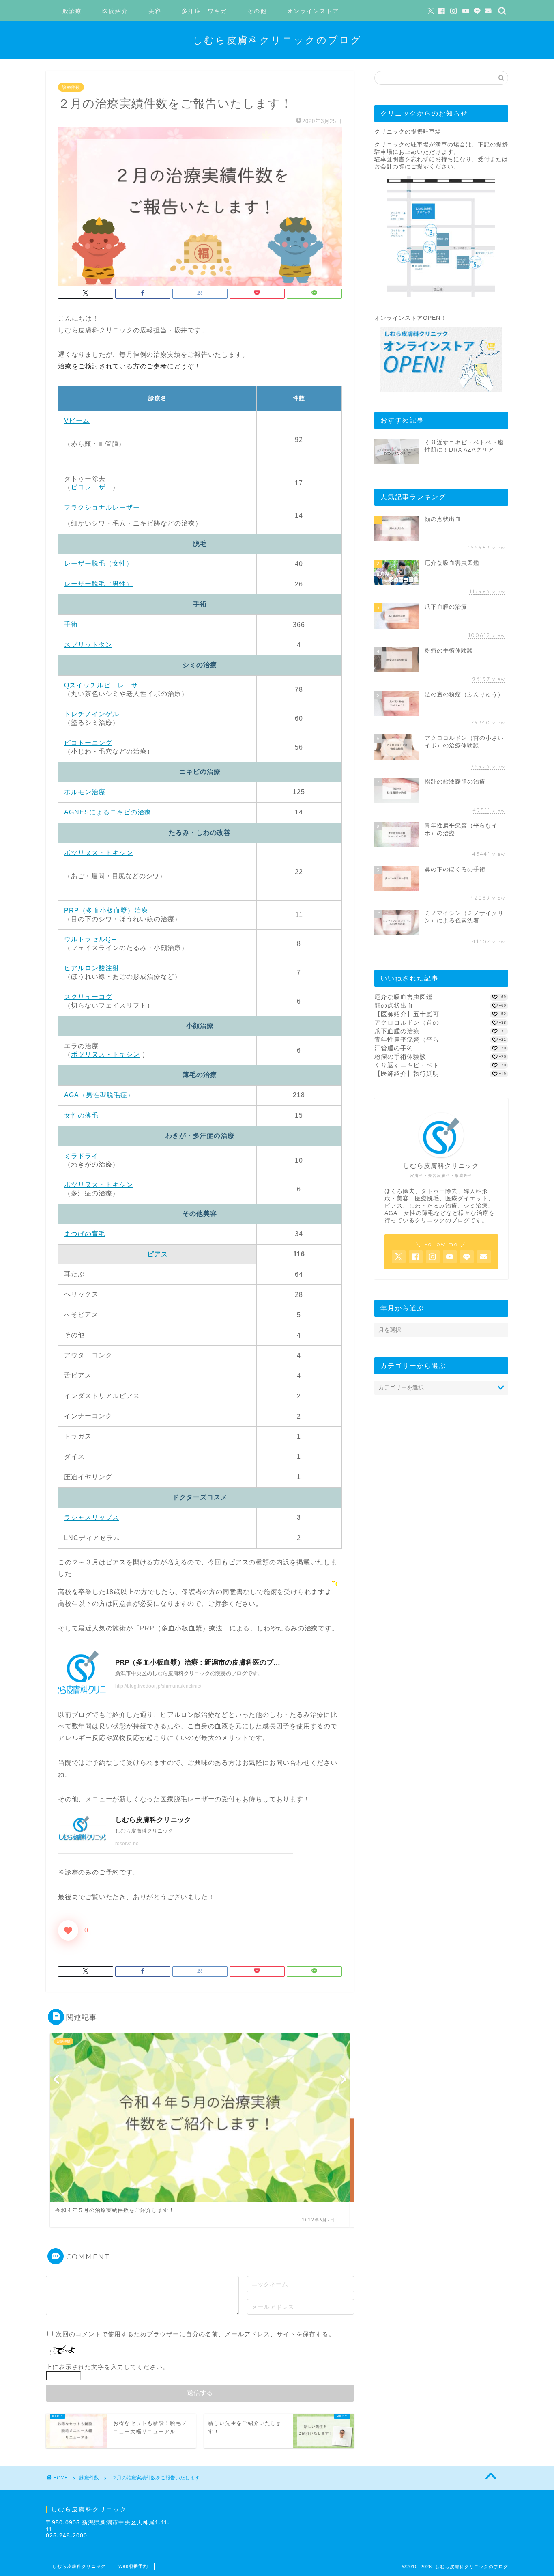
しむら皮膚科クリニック (79, 2566)
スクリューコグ (88, 997)
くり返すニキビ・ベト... (410, 1065)
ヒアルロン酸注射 (92, 968)
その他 (257, 11)
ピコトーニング (88, 743)
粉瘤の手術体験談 (400, 1056)
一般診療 (69, 11)
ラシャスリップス (92, 1517)
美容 (155, 11)
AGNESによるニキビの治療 (108, 812)
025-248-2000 (67, 2536)
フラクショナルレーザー (102, 507)
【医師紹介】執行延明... (410, 1074)
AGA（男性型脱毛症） (99, 1095)
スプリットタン (88, 645)
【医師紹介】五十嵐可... (410, 1014)
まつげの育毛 (85, 1234)
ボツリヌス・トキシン (99, 853)
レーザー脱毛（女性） (99, 563)
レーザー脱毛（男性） (99, 584)
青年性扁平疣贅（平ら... (410, 1039)
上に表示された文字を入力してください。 (107, 2367)
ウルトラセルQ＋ (91, 939)
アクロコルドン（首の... (410, 1022)
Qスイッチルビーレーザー (105, 685)
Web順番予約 (133, 2566)
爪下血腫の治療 (397, 1031)
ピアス (158, 1254)
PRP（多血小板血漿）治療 (106, 910)
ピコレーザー (92, 487)
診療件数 (71, 87)
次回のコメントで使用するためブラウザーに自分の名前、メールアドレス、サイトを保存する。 (195, 2334)
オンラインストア (313, 11)
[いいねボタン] (68, 1930)
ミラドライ (81, 1156)
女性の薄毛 (81, 1115)
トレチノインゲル (92, 714)
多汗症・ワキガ (204, 11)
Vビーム (77, 421)
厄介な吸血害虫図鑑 (404, 997)
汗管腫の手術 (394, 1048)
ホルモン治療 (85, 792)
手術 (71, 624)
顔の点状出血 (394, 1005)
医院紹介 (115, 11)
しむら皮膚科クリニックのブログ (277, 40)
